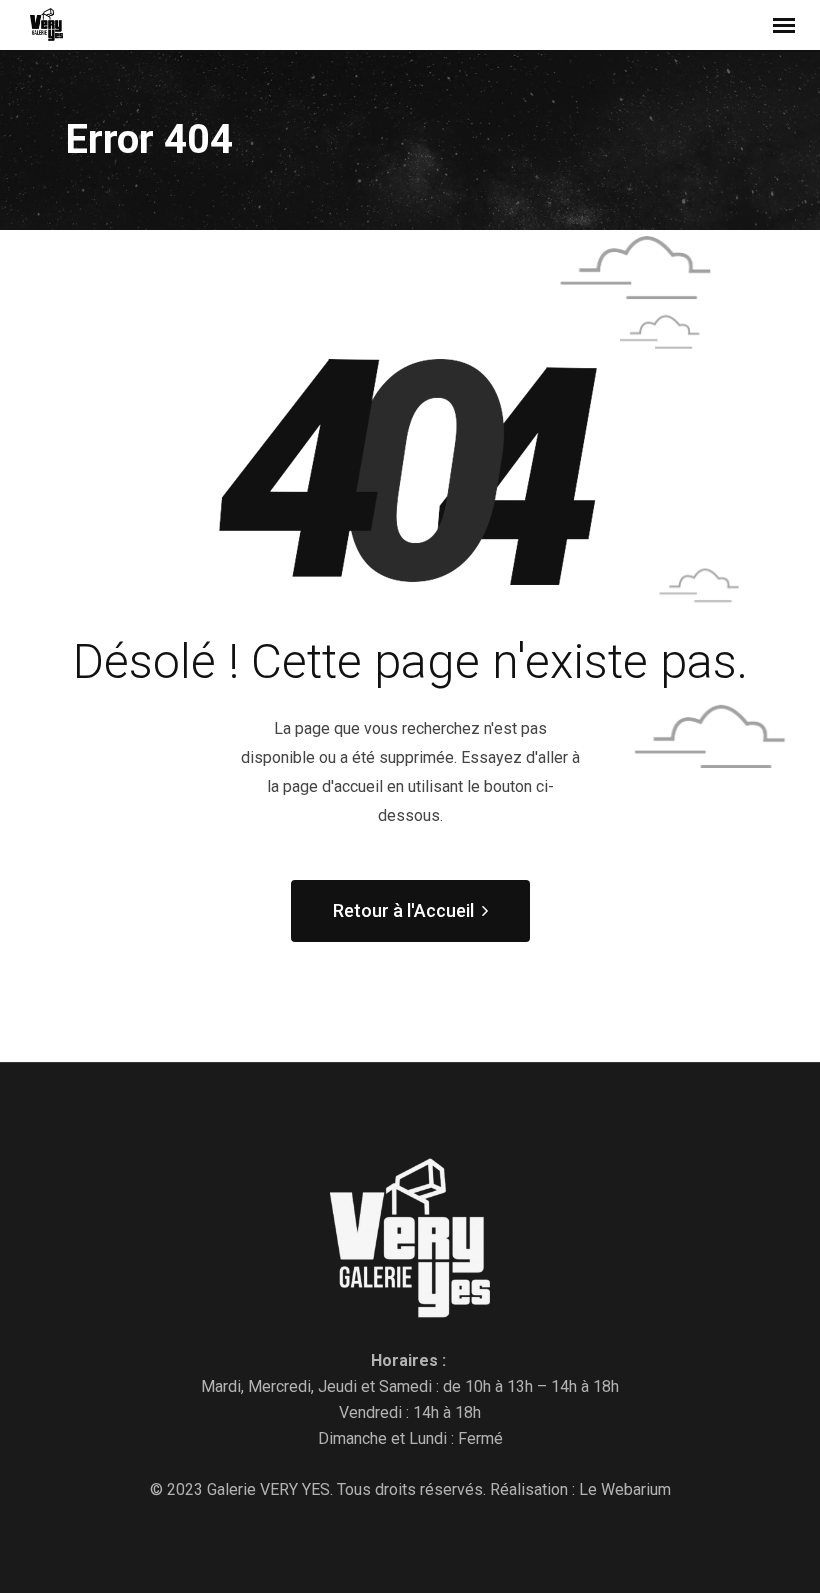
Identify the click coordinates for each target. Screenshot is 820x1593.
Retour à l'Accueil (403, 910)
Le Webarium (625, 1489)
